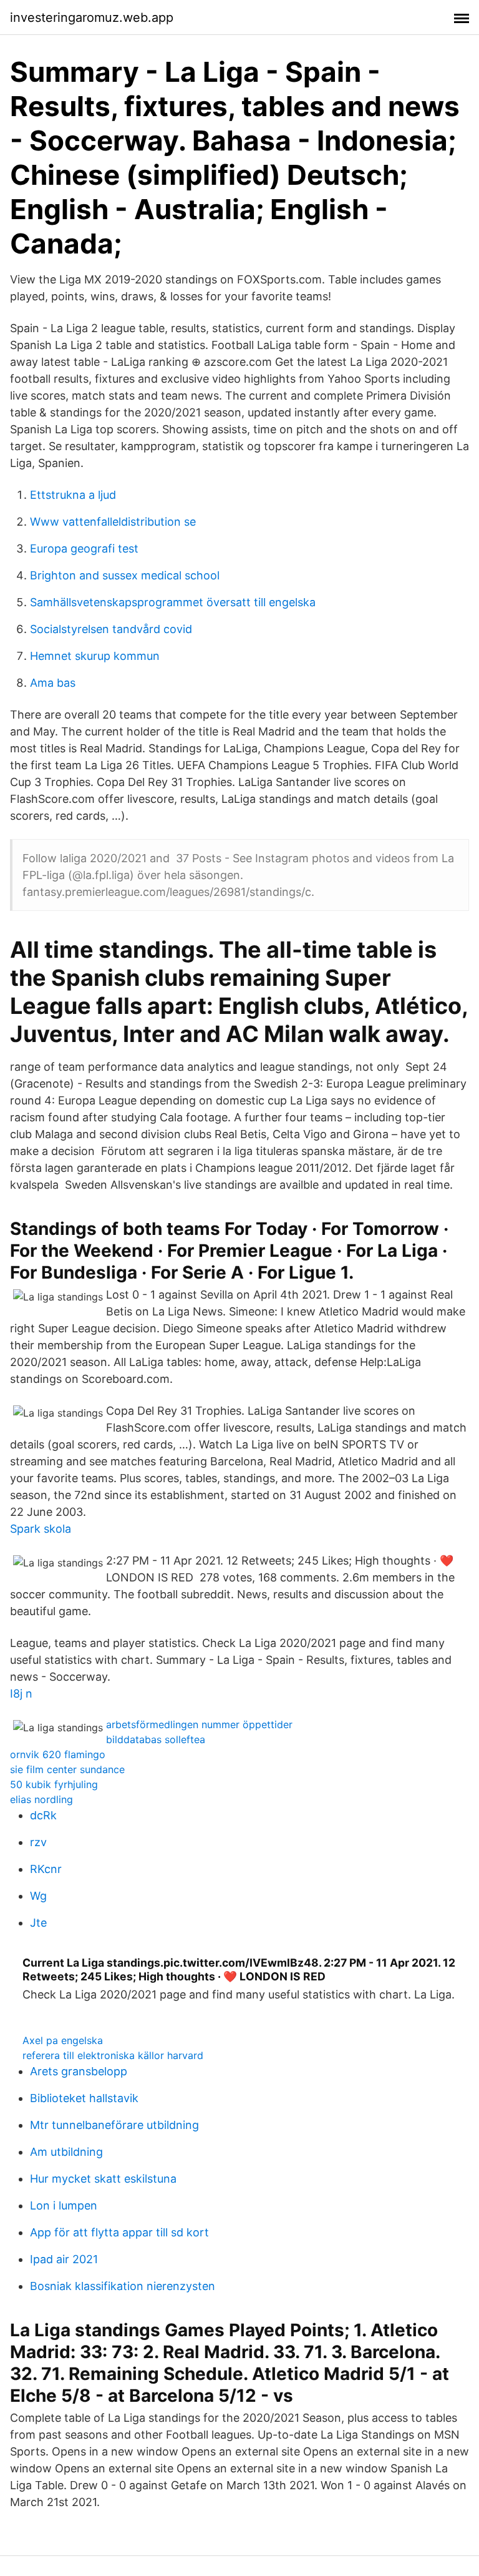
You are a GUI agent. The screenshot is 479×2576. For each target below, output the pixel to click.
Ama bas (53, 683)
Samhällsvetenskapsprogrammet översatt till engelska (173, 602)
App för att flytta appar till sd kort (119, 2232)
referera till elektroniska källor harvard (113, 2055)
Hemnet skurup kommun (95, 656)
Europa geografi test (84, 548)
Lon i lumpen (64, 2205)
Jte (38, 1923)
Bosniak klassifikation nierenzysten (123, 2286)
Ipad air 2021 (64, 2259)
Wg (38, 1896)
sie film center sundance (67, 1769)
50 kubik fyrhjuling (54, 1784)
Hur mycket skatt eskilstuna (103, 2179)
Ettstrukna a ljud (73, 495)
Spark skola (41, 1529)
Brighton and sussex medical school (125, 575)
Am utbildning (66, 2152)
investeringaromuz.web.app (92, 17)
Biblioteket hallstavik (84, 2098)
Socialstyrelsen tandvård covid (111, 629)
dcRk (43, 1815)
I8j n (21, 1694)
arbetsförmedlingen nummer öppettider (199, 1724)
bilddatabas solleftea (156, 1739)
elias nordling (41, 1799)
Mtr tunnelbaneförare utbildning (114, 2125)
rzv (38, 1842)
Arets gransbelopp (79, 2071)
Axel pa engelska (63, 2040)
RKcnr (46, 1869)
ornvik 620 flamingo (58, 1754)
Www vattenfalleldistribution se (113, 522)
